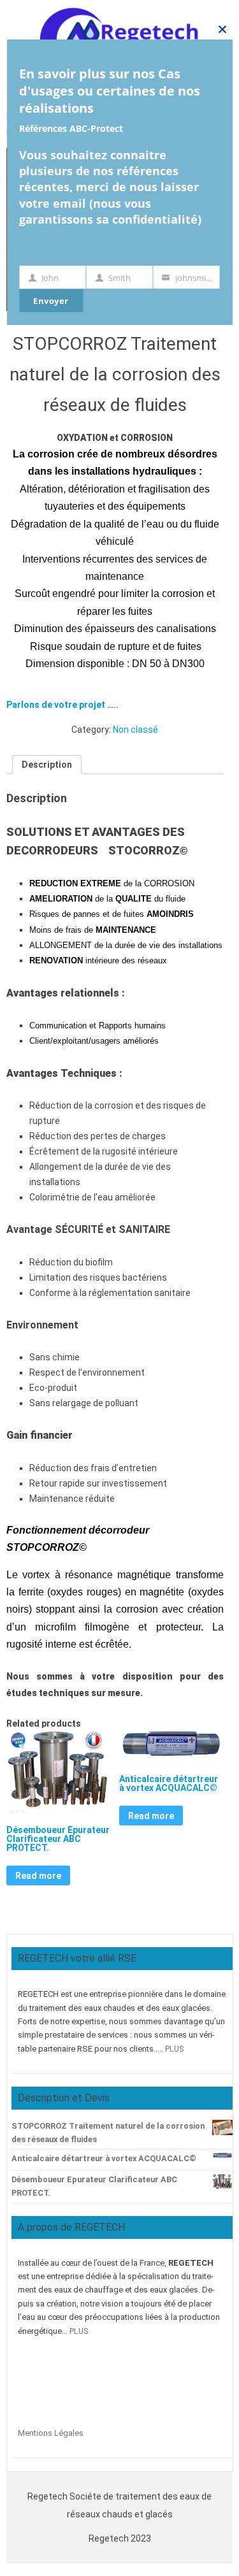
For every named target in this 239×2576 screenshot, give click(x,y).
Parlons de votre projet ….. (62, 705)
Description (47, 765)
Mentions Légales (51, 2433)
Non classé (135, 730)
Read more (38, 1876)
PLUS (174, 2049)
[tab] (47, 765)
